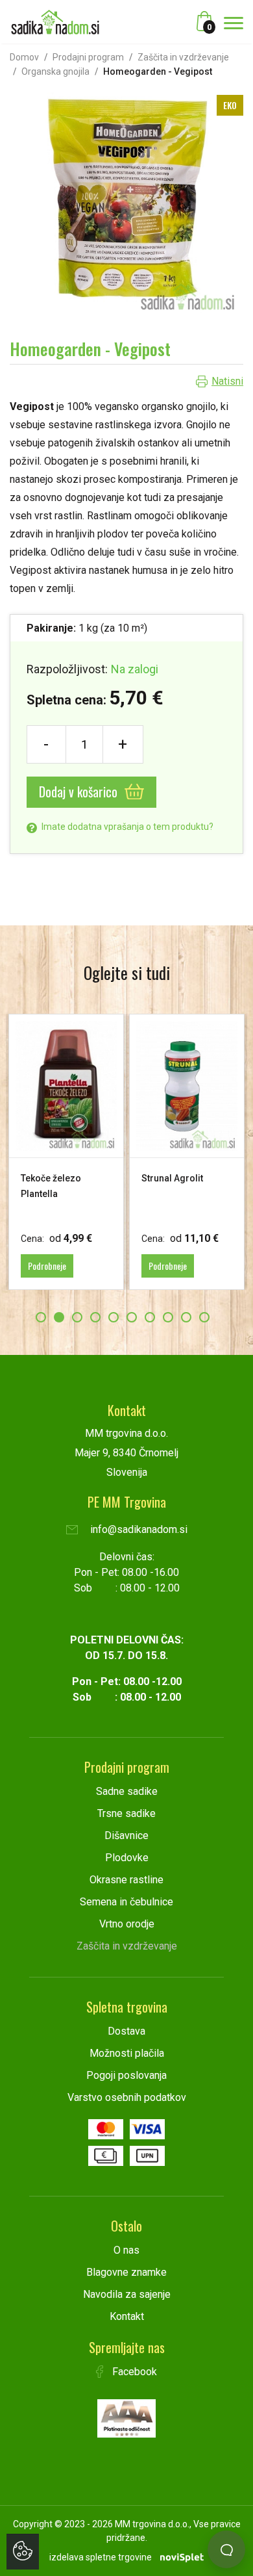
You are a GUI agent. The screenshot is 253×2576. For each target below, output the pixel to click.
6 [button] (132, 1317)
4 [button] (95, 1317)
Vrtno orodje (127, 1924)
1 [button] (41, 1317)
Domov (24, 57)
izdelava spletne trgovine (101, 2557)
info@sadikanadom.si (138, 1529)
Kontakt (127, 2316)
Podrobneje (47, 1266)
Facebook (133, 2372)
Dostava (126, 2031)
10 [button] (204, 1317)
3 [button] (77, 1317)
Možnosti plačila (127, 2053)
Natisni (227, 381)
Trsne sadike (126, 1813)
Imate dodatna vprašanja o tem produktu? (126, 827)
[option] (66, 1152)
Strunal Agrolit (172, 1178)
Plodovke (127, 1858)
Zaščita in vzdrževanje (183, 57)
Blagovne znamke (126, 2272)
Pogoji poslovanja (126, 2075)
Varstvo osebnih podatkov (127, 2097)
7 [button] (150, 1317)
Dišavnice (126, 1835)
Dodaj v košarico (80, 792)
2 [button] (59, 1317)
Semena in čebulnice (126, 1902)
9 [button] (186, 1317)
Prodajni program (88, 57)
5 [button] (114, 1317)
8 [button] (168, 1317)
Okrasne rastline (126, 1880)
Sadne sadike (127, 1791)
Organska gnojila (55, 71)
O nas (126, 2250)
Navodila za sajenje (127, 2294)
